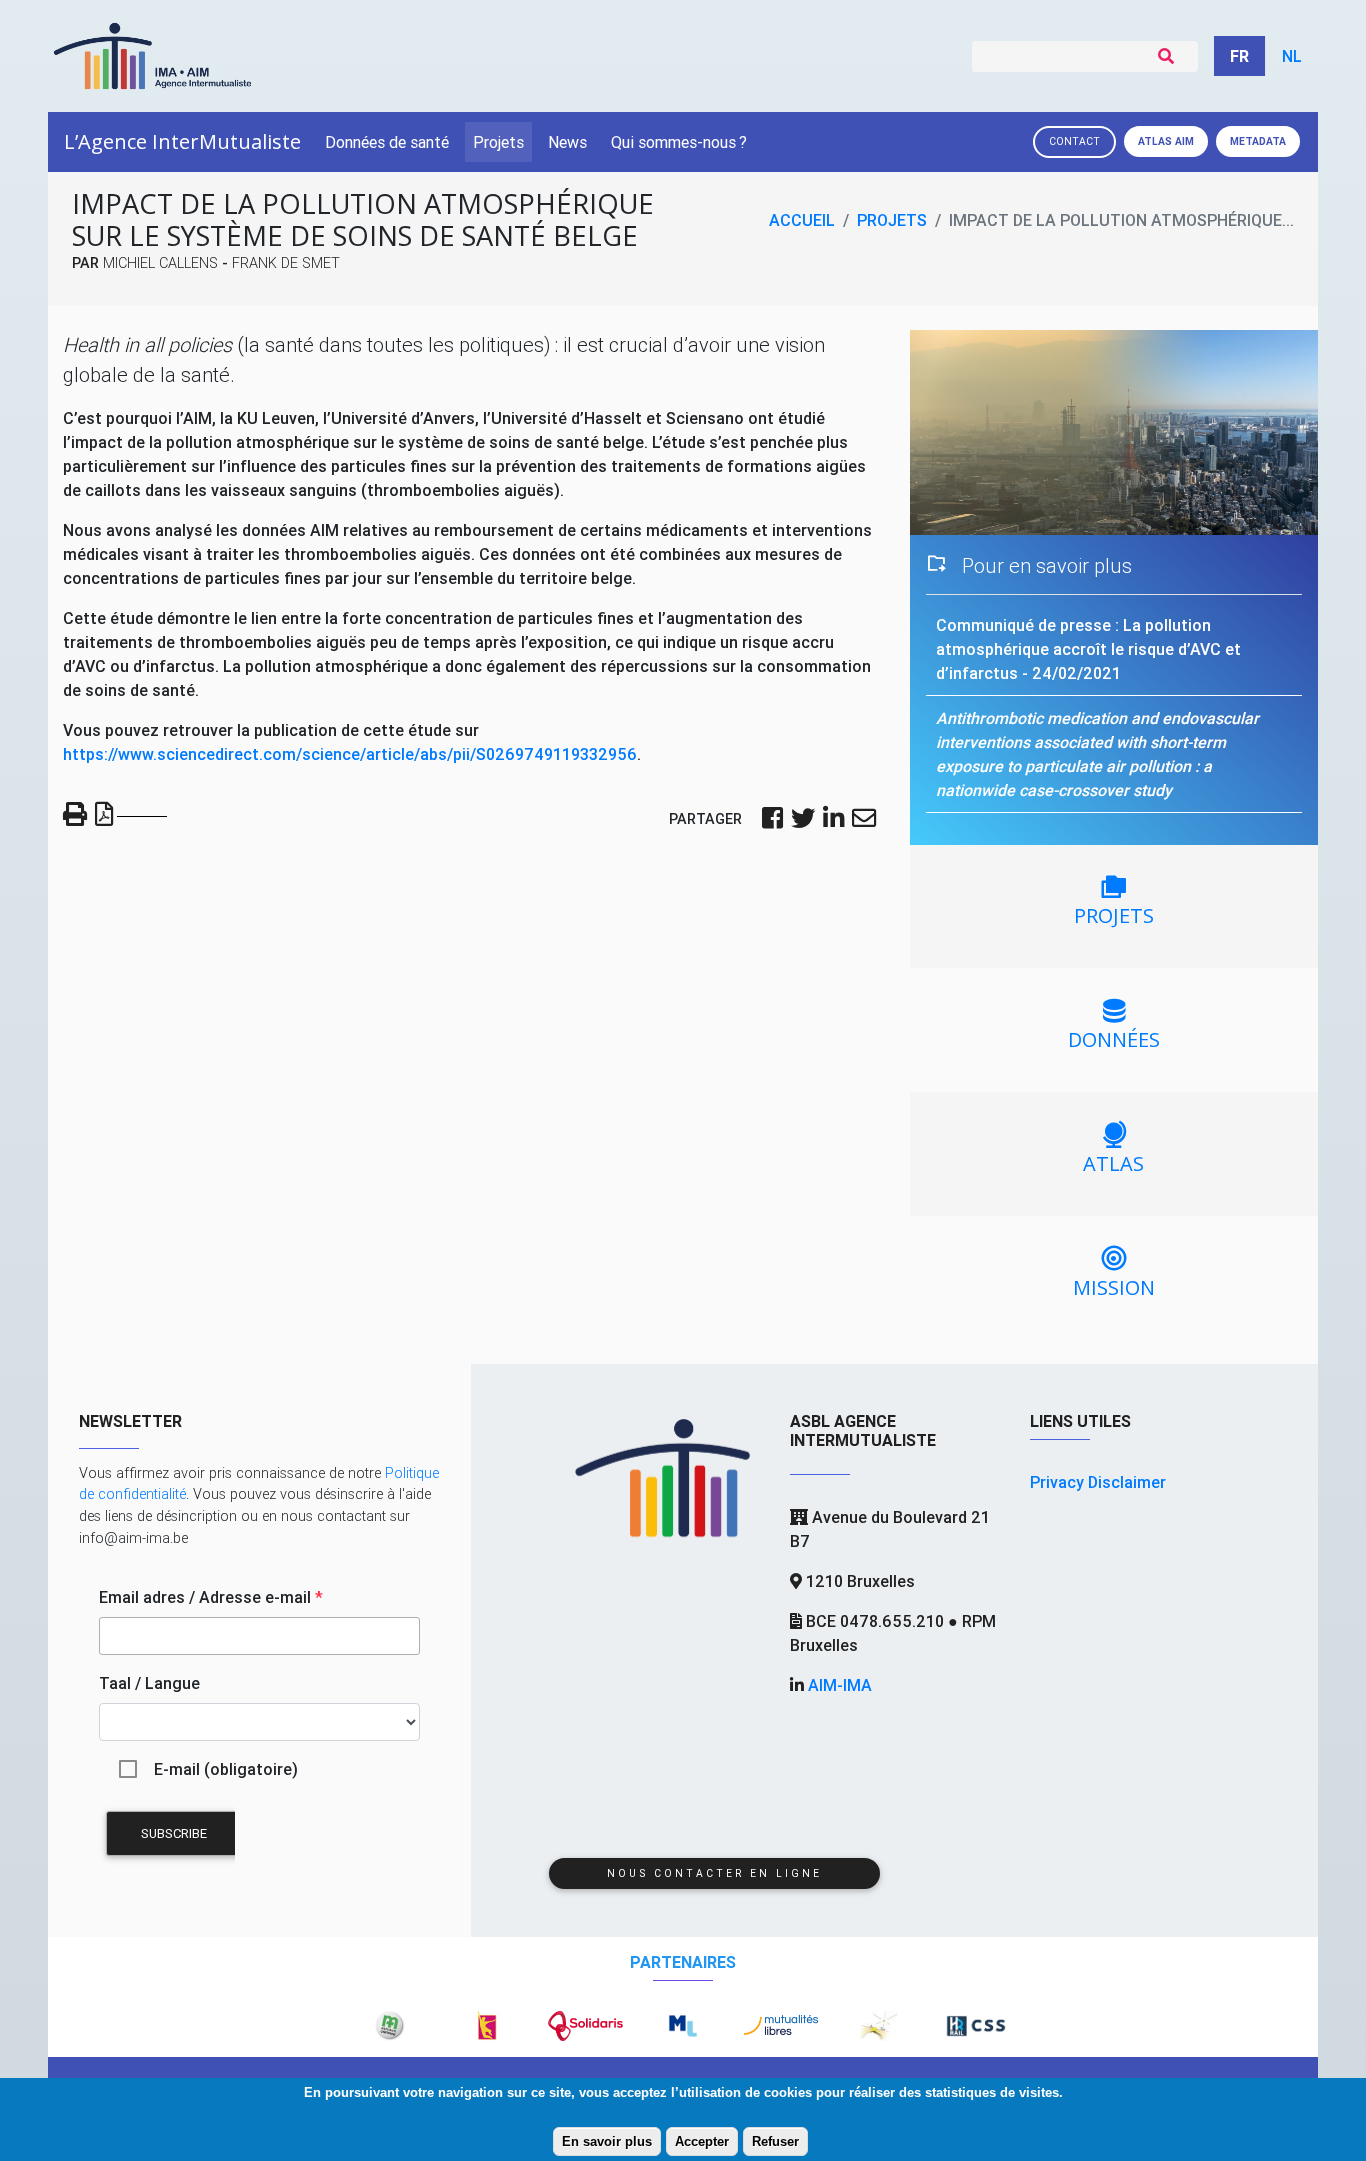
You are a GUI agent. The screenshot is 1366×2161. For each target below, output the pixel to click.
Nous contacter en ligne (714, 1873)
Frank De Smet (286, 263)
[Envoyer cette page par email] (864, 820)
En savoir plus (607, 2141)
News (567, 142)
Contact (1074, 141)
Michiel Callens (160, 263)
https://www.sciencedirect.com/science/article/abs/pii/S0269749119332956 (350, 754)
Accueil (802, 220)
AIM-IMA (840, 1685)
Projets (498, 142)
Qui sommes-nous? (679, 142)
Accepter (702, 2141)
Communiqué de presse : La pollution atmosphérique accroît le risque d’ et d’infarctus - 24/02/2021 (1088, 649)
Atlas (1166, 141)
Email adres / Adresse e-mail (211, 1597)
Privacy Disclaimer (1098, 1482)
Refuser (775, 2141)
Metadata (1258, 141)
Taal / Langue (149, 1683)
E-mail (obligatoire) (226, 1769)
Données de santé (387, 142)
